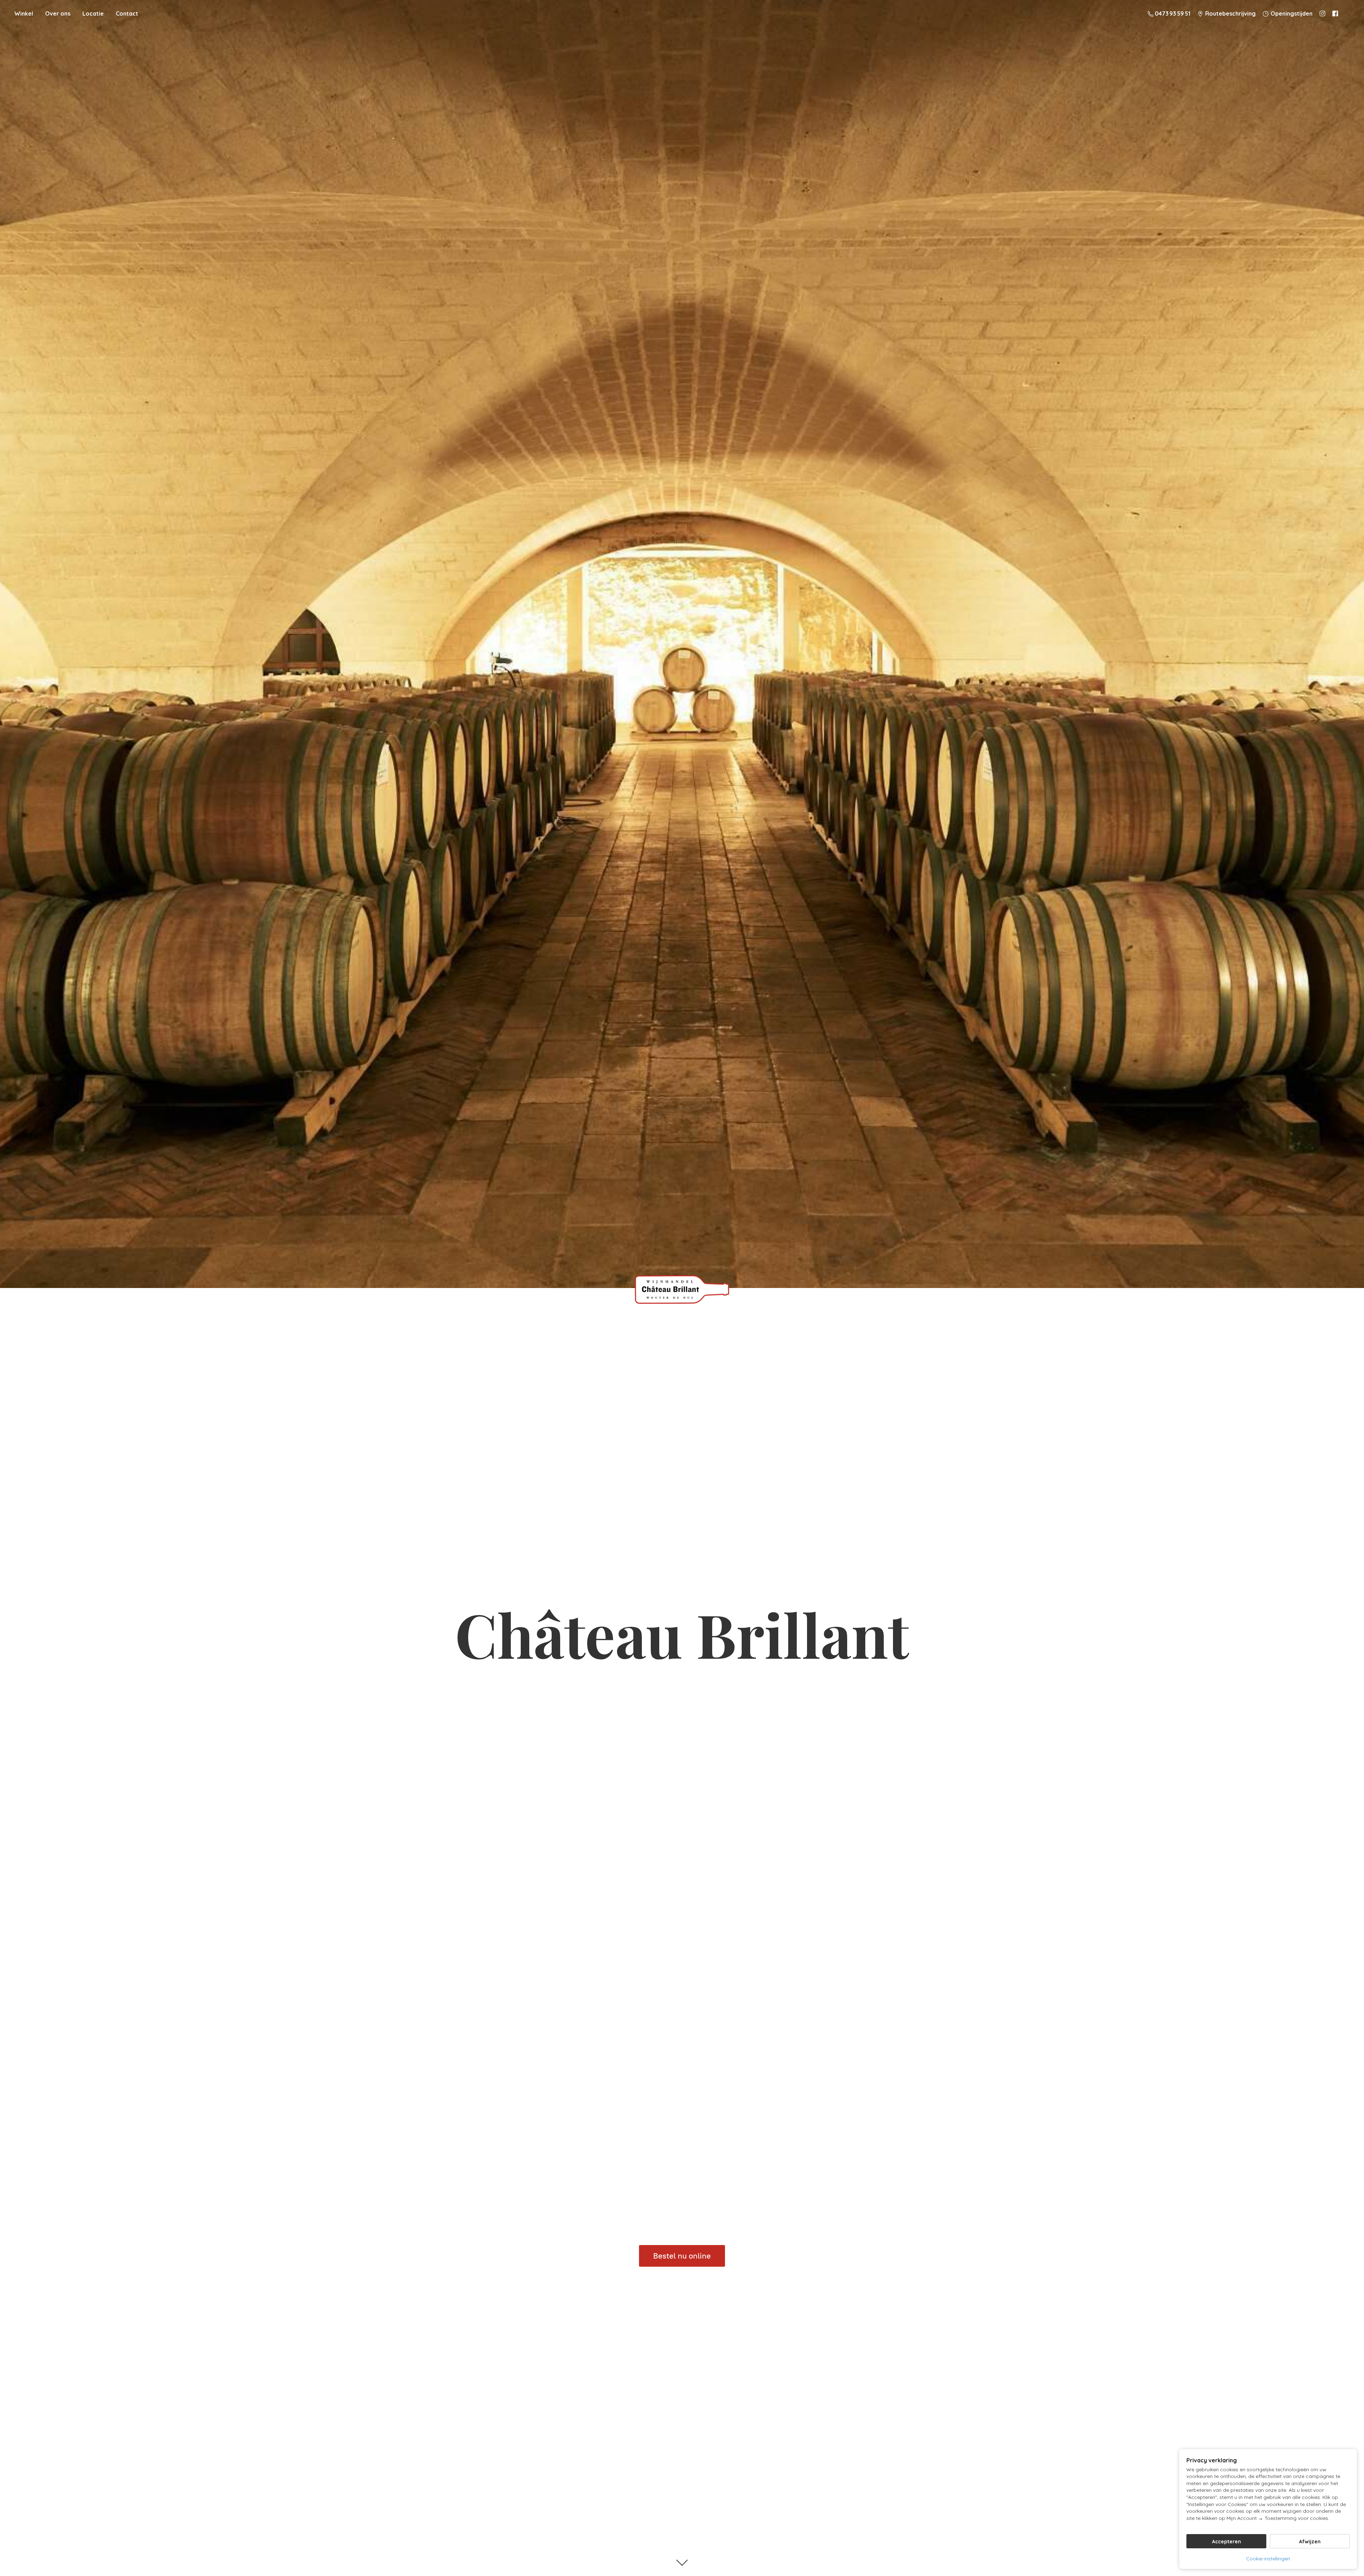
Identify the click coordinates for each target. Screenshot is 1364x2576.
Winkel (24, 13)
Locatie (93, 13)
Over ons (58, 13)
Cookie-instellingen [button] (1268, 2559)
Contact (127, 13)
